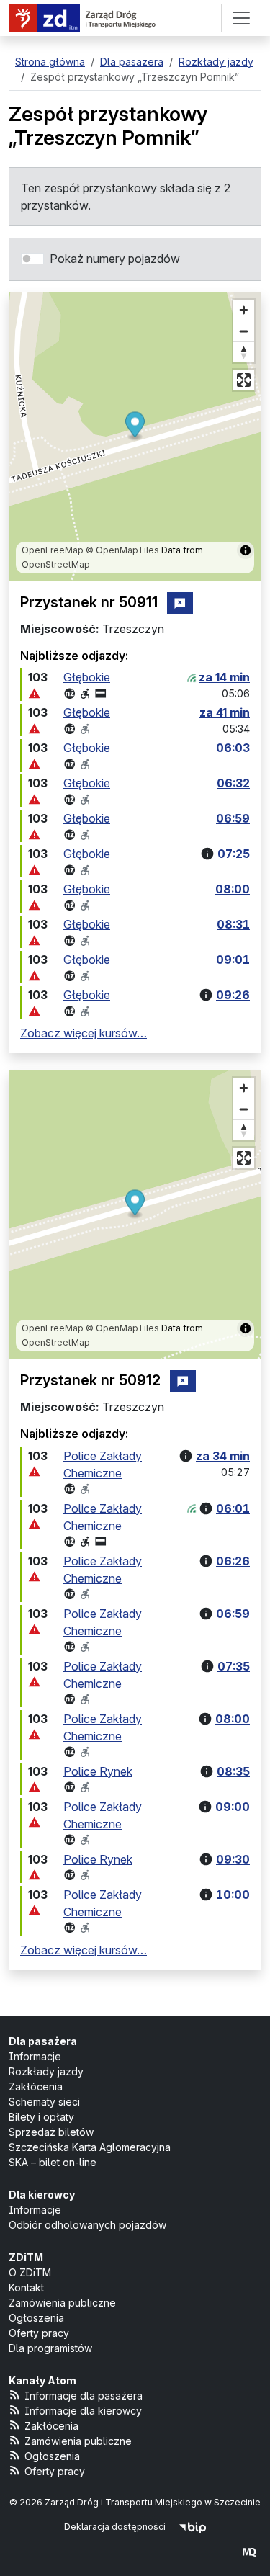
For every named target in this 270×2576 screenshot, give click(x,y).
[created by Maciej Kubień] (249, 2552)
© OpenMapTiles (122, 550)
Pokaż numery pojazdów (115, 259)
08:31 (233, 924)
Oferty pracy (39, 2333)
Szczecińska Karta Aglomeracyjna (90, 2147)
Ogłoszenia (36, 2318)
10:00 (233, 1895)
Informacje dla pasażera (84, 2396)
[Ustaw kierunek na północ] (244, 352)
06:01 (233, 1508)
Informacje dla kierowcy (83, 2411)
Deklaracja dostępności (115, 2527)
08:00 (233, 889)
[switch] (32, 259)
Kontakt (26, 2287)
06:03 (233, 748)
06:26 (233, 1561)
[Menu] (241, 18)
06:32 (233, 783)
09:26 (233, 995)
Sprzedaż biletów (51, 2132)
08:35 (233, 1771)
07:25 (234, 854)
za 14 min (224, 677)
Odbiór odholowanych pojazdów (87, 2225)
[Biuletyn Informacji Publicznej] (193, 2527)
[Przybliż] (244, 310)
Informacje (35, 2056)
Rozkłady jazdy (46, 2071)
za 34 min (223, 1456)
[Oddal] (244, 331)
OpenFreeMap (53, 550)
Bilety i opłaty (41, 2117)
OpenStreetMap (56, 564)
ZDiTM (26, 2257)
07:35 (234, 1666)
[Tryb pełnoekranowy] (244, 380)
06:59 (233, 818)
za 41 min (225, 712)
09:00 (233, 1807)
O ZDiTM (30, 2272)
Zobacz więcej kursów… (84, 1033)
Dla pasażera (43, 2041)
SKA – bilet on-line (53, 2162)
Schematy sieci (44, 2102)
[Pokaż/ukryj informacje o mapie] (246, 550)
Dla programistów (50, 2348)
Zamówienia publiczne (62, 2303)
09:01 (233, 960)
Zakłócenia (36, 2087)
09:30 (233, 1859)
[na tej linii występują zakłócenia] (35, 693)
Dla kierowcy (42, 2195)
